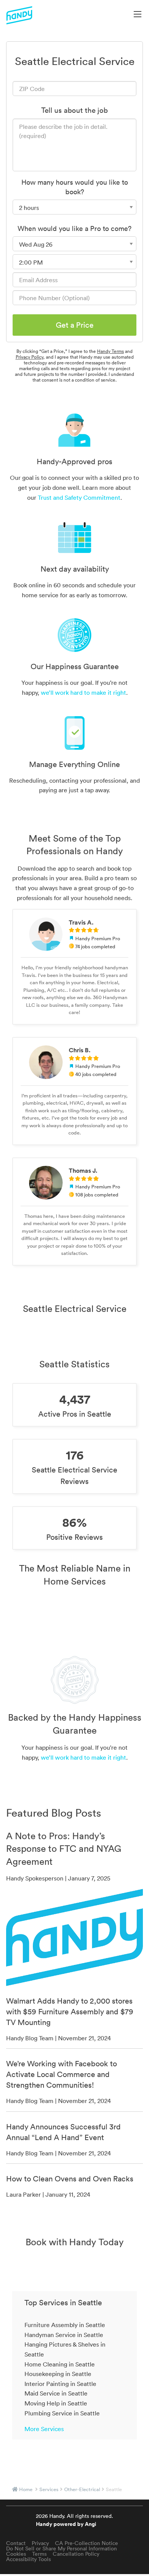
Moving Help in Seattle (56, 2403)
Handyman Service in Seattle (64, 2335)
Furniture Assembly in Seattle (65, 2325)
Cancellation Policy (76, 2554)
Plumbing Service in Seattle (62, 2413)
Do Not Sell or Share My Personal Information (62, 2548)
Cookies (16, 2554)
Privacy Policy (29, 357)
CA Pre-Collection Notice (87, 2543)
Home (26, 2489)
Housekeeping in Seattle (58, 2374)
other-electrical (82, 2489)
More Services (44, 2429)
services (49, 2489)
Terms (39, 2554)
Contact (16, 2543)
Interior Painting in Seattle (60, 2384)
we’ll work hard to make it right (83, 692)
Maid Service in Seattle (56, 2393)
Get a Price (75, 325)
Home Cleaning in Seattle (60, 2364)
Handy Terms (110, 351)
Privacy (40, 2543)
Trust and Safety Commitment (79, 497)
